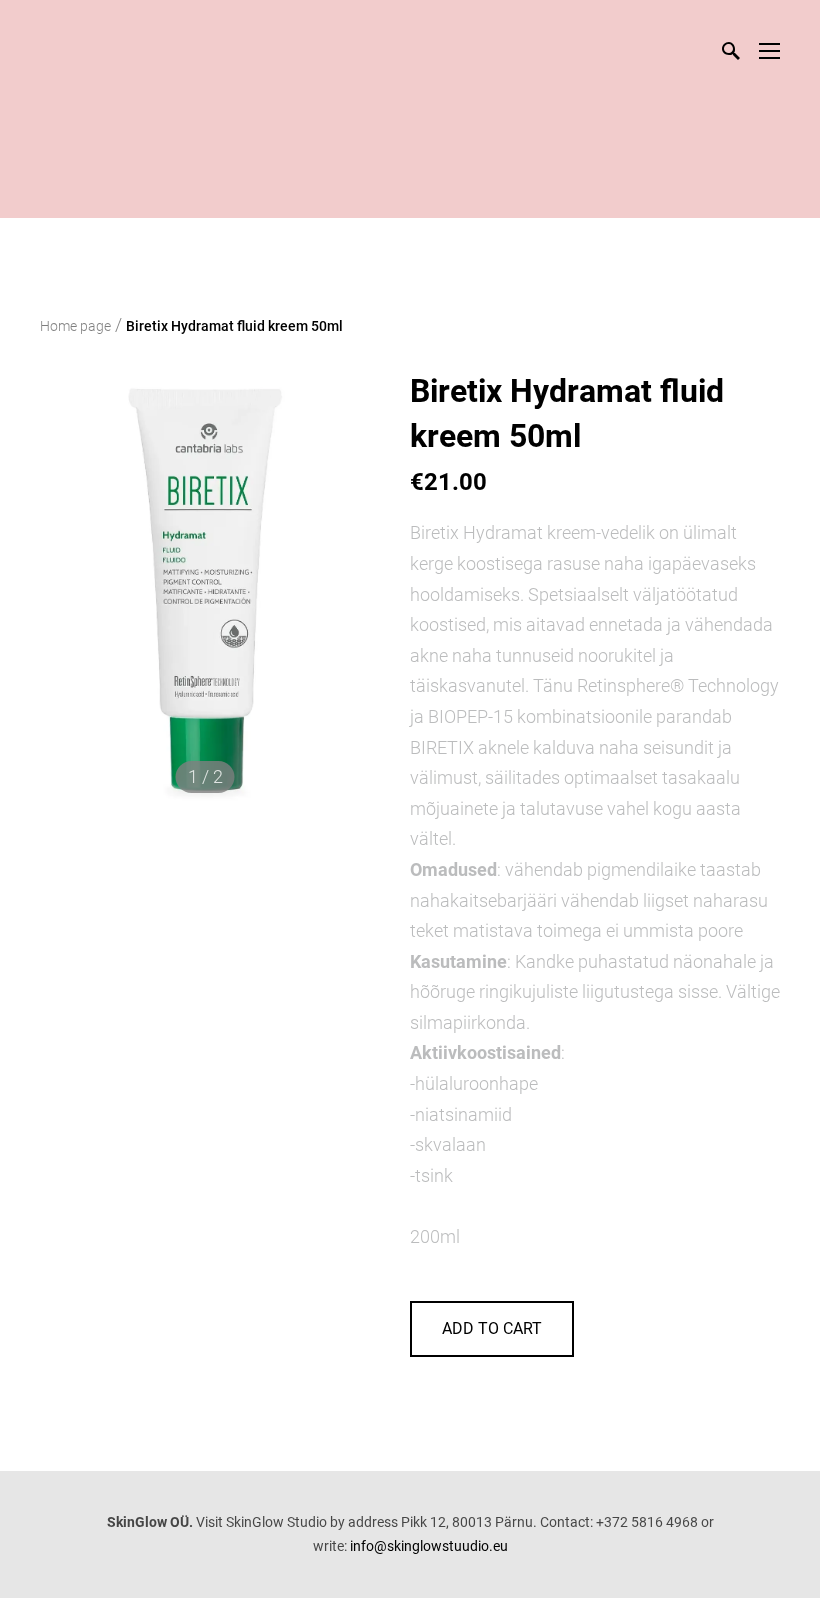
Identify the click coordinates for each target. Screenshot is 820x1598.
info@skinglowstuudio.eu (429, 1546)
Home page (75, 326)
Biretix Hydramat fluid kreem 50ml (234, 326)
